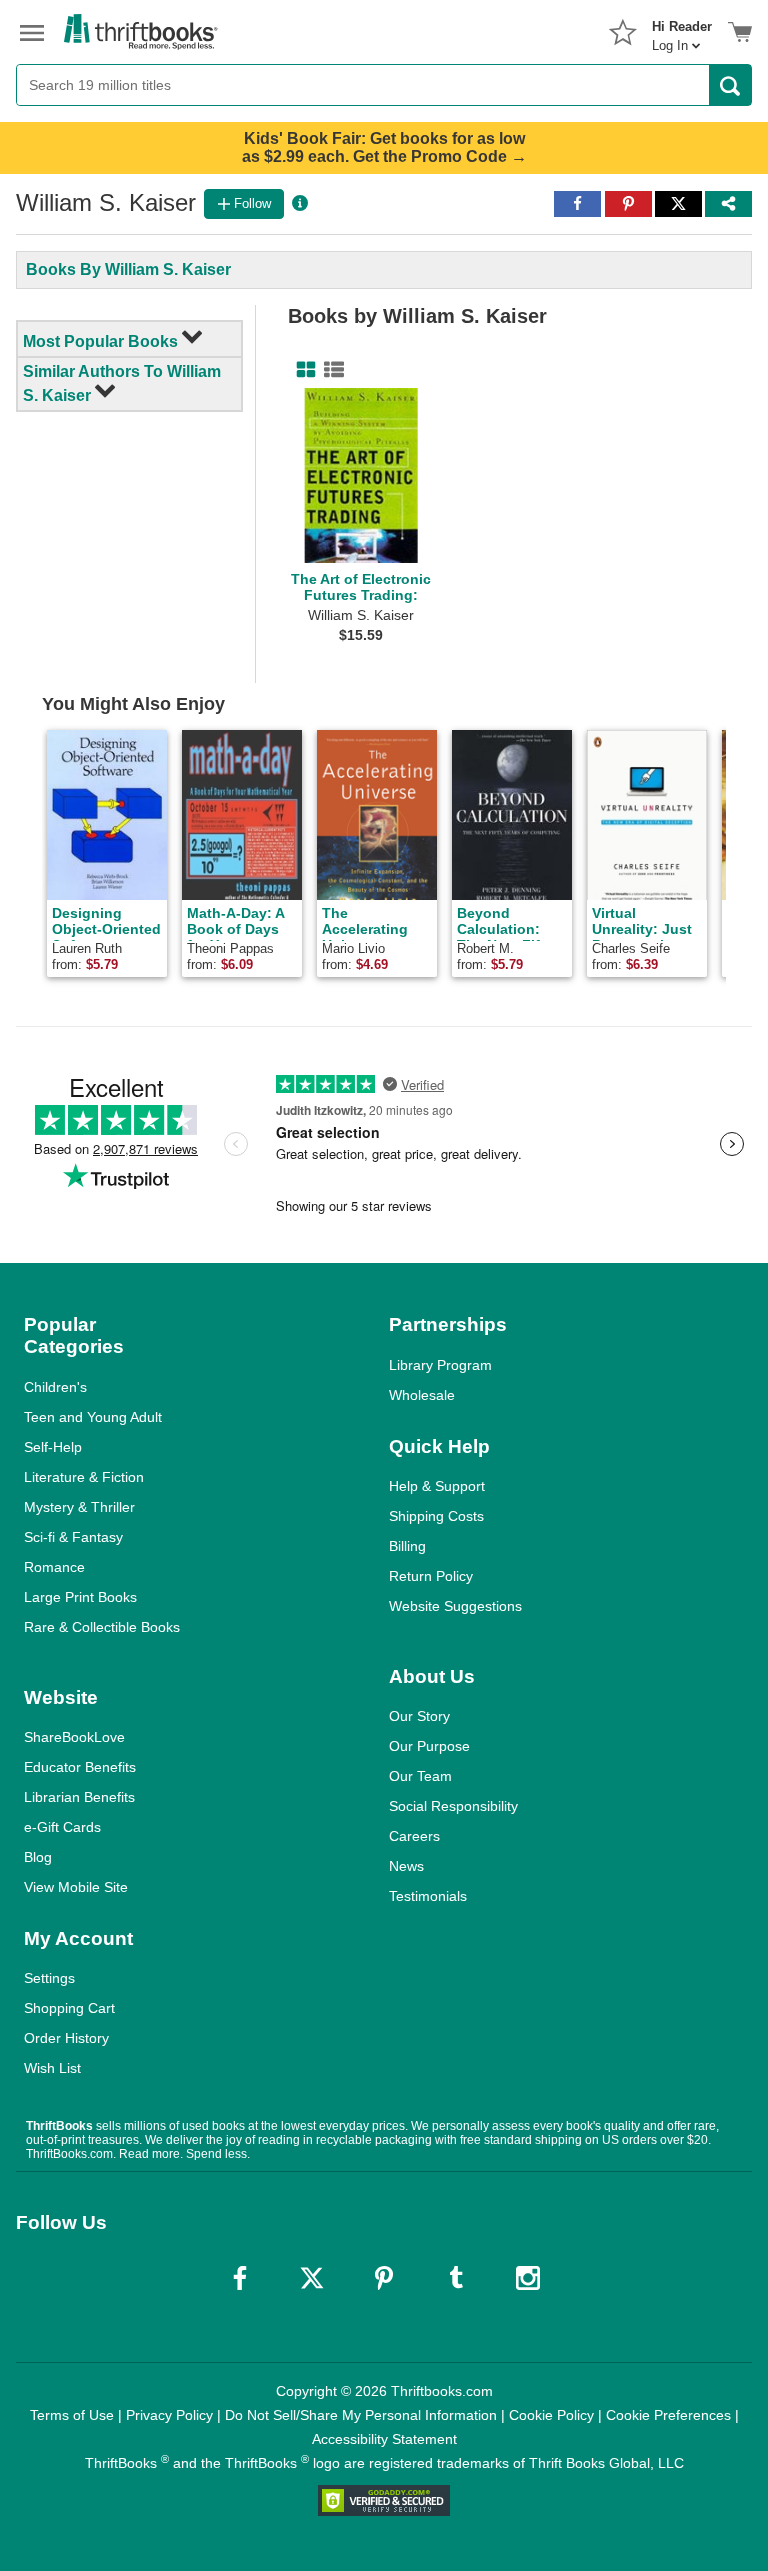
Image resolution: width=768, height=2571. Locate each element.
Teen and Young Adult (93, 1417)
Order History (66, 2038)
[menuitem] (682, 30)
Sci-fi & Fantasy (73, 1537)
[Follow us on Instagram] (528, 2278)
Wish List (52, 2068)
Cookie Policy (551, 2415)
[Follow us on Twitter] (312, 2278)
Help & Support (437, 1486)
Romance (54, 1567)
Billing (407, 1546)
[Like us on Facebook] (240, 2278)
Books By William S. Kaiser (128, 269)
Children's (55, 1387)
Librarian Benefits (79, 1797)
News (406, 1866)
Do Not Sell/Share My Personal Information (361, 2415)
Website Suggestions (455, 1606)
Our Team (420, 1776)
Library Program (440, 1365)
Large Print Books (80, 1597)
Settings (49, 1978)
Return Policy (431, 1576)
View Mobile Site (76, 1887)
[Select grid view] (302, 370)
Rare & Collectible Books (102, 1627)
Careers (414, 1836)
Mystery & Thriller (79, 1507)
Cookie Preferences (668, 2415)
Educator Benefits (80, 1767)
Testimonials (428, 1896)
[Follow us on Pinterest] (384, 2278)
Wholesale (422, 1395)
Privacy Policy (169, 2415)
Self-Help (53, 1447)
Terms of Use (72, 2415)
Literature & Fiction (84, 1477)
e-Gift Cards (62, 1827)
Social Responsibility (453, 1806)
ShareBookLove (74, 1737)
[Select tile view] (330, 370)
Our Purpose (429, 1746)
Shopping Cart (69, 2008)
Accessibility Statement (384, 2439)
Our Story (419, 1716)
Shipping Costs (436, 1516)
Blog (38, 1857)
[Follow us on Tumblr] (456, 2278)
